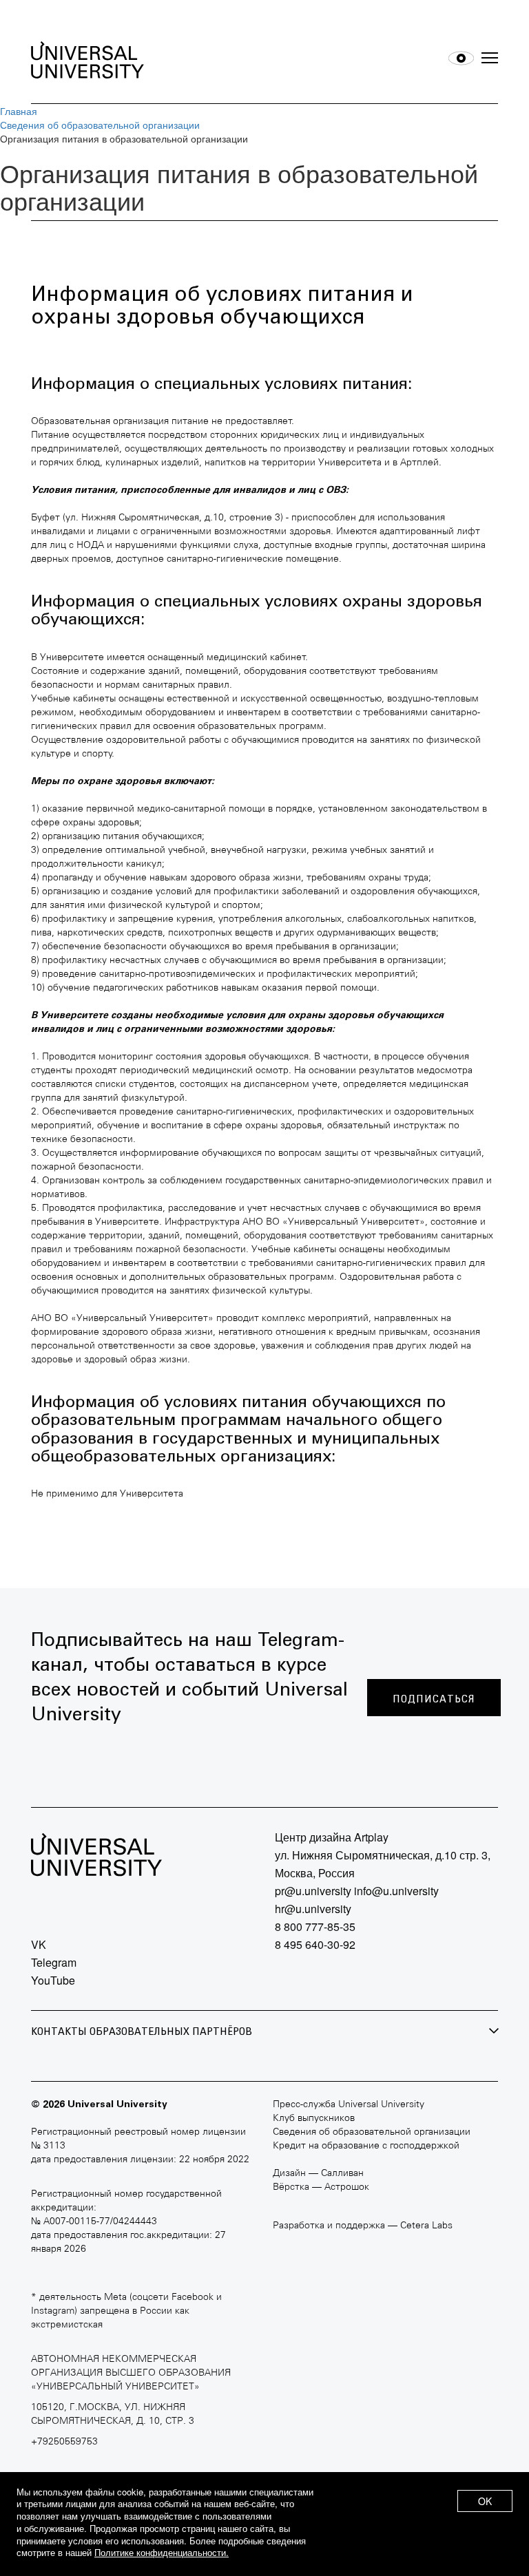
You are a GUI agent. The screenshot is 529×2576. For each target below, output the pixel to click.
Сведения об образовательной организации (100, 125)
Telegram (54, 1962)
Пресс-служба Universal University (349, 2105)
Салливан (342, 2174)
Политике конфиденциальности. (162, 2552)
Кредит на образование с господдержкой (366, 2146)
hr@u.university (313, 1909)
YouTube (53, 1980)
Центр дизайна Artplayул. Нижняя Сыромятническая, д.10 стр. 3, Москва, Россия (383, 1855)
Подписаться (434, 1699)
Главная (19, 111)
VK (39, 1944)
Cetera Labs (426, 2226)
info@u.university (396, 1891)
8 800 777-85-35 (315, 1926)
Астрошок (347, 2187)
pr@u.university (313, 1891)
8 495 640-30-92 (315, 1944)
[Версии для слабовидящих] (461, 58)
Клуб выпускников (314, 2119)
